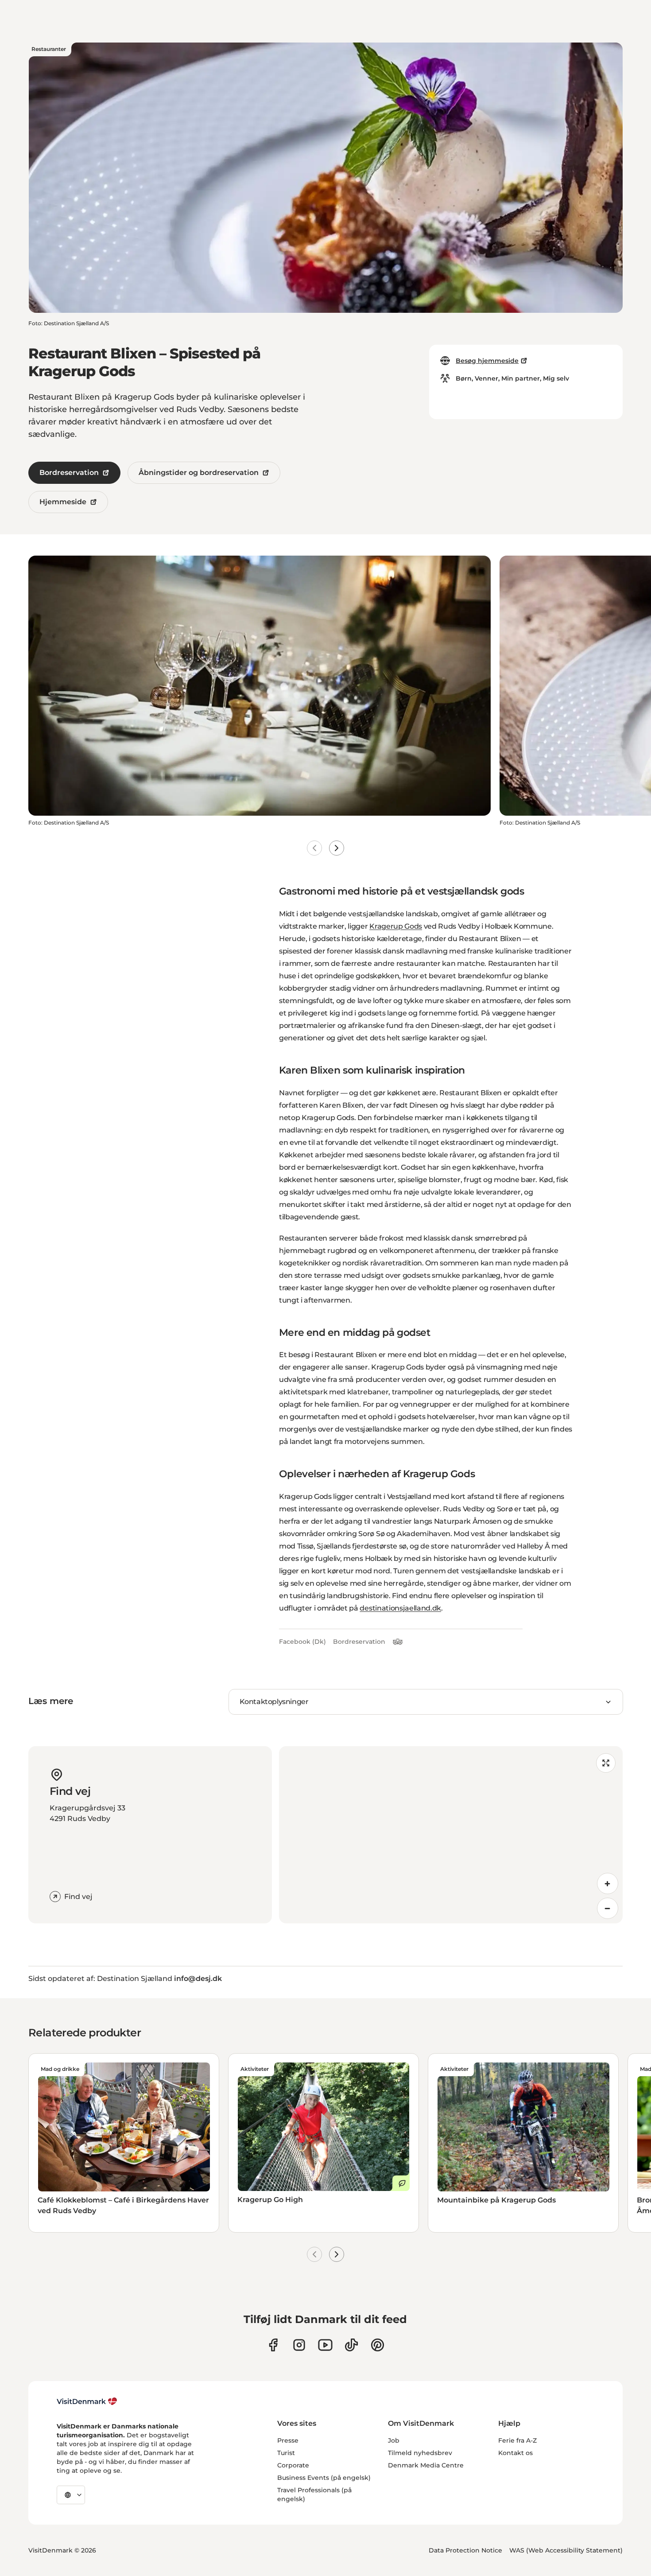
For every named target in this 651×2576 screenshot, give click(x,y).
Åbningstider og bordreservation (199, 473)
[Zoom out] (608, 1908)
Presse (288, 2440)
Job (394, 2440)
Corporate (293, 2465)
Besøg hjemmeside (487, 361)
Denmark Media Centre (426, 2465)
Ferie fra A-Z (517, 2440)
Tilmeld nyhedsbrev (420, 2453)
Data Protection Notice (465, 2550)
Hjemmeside (63, 502)
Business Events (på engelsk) (324, 2478)
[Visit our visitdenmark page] (325, 2345)
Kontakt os (515, 2453)
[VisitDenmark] (87, 2401)
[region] (451, 1835)
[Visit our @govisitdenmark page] (351, 2345)
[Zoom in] (608, 1883)
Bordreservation (69, 473)
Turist (286, 2453)
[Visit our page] (299, 2345)
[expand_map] (606, 1763)
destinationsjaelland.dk (400, 1608)
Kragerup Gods (396, 926)
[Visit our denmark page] (273, 2345)
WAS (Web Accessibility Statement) (566, 2550)
